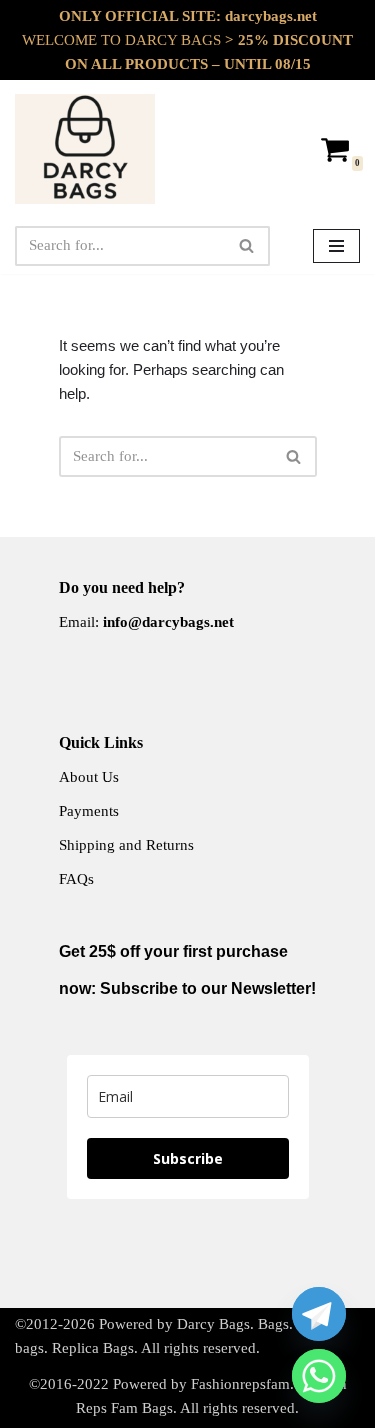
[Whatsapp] (319, 1376)
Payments (89, 811)
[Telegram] (319, 1314)
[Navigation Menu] (336, 246)
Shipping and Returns (126, 845)
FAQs (76, 879)
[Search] (247, 246)
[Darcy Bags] (85, 149)
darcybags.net (271, 16)
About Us (89, 777)
